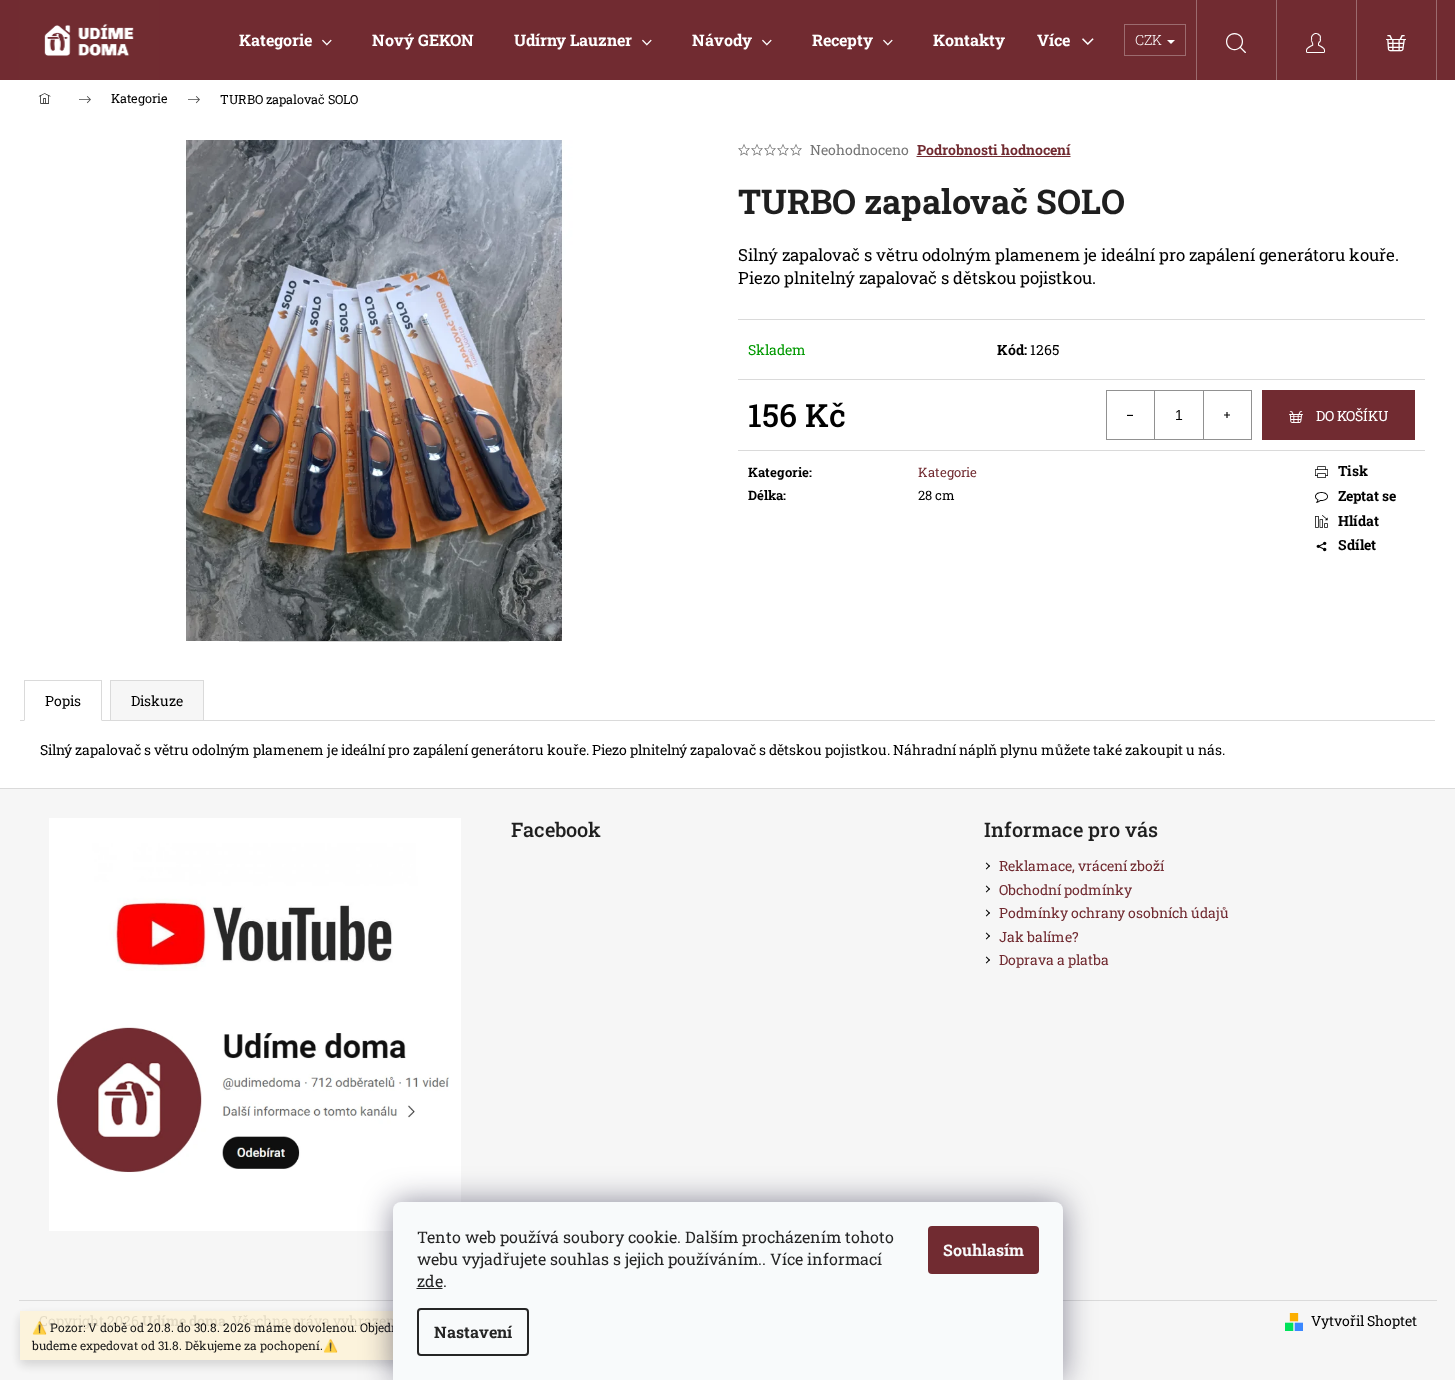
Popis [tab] (63, 700)
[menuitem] (285, 40)
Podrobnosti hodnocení (994, 149)
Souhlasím (983, 1249)
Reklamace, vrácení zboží (1081, 865)
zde (430, 1280)
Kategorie (947, 472)
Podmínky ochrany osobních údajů (1114, 912)
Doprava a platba (1054, 959)
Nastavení (473, 1331)
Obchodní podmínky (1065, 889)
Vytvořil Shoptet (1364, 1320)
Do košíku (1352, 415)
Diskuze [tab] (157, 700)
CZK (1150, 39)
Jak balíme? (1039, 936)
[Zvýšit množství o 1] (1227, 415)
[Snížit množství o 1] (1131, 415)
